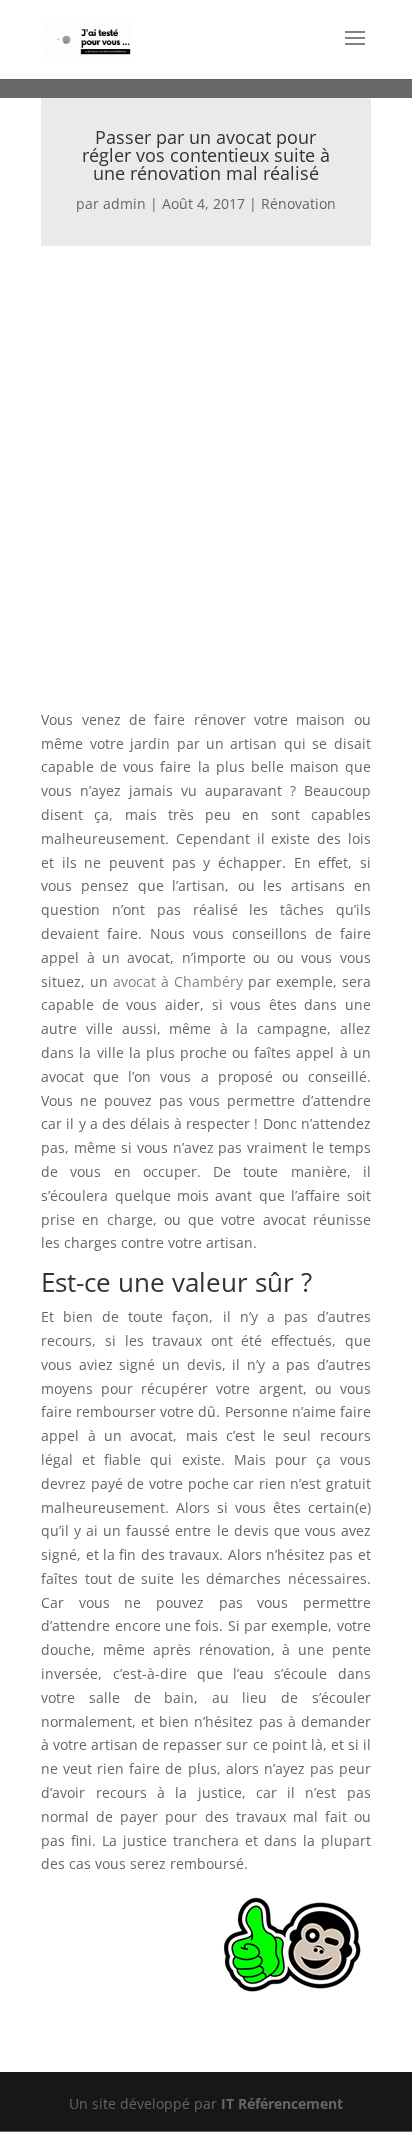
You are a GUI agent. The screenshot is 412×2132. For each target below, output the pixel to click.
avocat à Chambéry (178, 981)
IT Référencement (282, 2103)
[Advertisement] (206, 462)
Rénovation (298, 203)
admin (124, 203)
